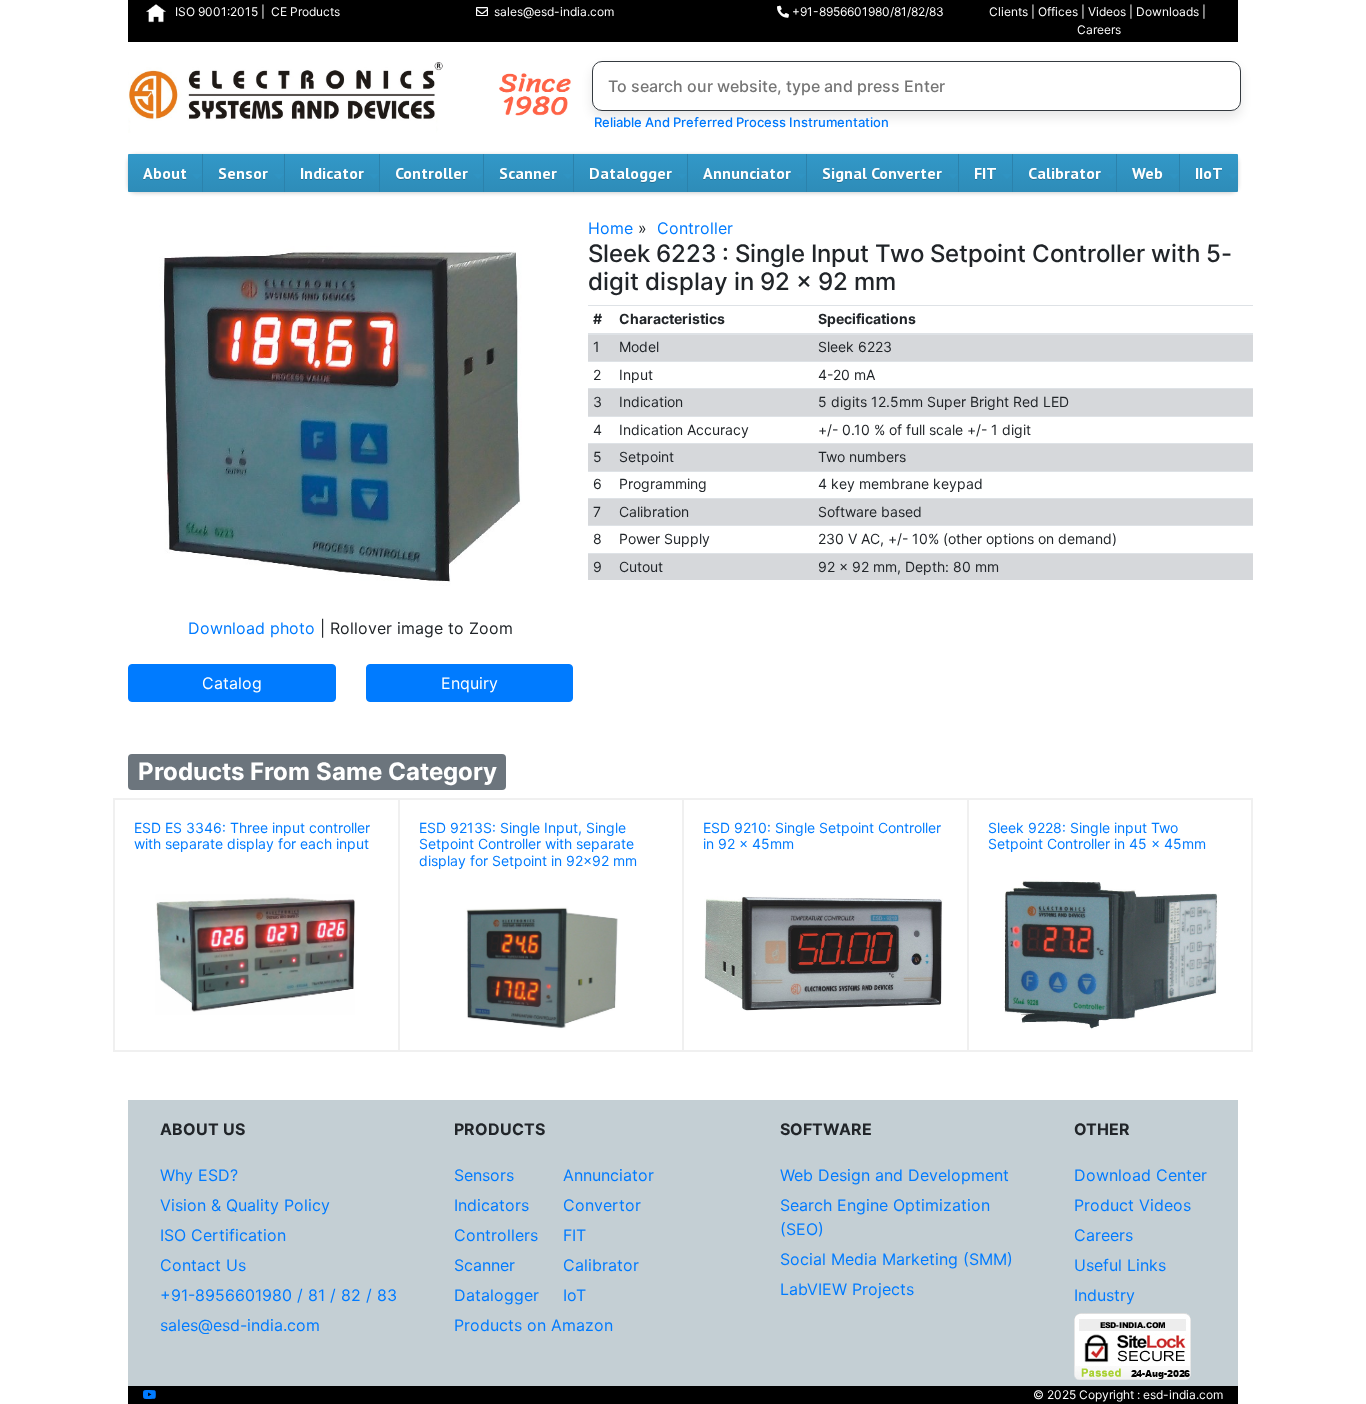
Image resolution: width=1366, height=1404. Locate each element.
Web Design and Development (894, 1175)
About (165, 173)
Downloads (1167, 11)
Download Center (1140, 1175)
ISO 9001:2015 (216, 11)
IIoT (1209, 173)
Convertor (602, 1205)
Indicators (491, 1205)
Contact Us (203, 1265)
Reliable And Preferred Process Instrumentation (738, 122)
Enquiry (469, 683)
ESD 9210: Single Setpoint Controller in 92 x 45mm (822, 836)
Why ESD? (199, 1175)
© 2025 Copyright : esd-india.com (1128, 1394)
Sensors (484, 1175)
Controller (431, 173)
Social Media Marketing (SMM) (896, 1259)
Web (1147, 173)
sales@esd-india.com (551, 11)
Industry (1104, 1295)
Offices (1058, 11)
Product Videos (1132, 1205)
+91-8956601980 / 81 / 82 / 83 (278, 1295)
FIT (985, 173)
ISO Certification (223, 1235)
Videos (1107, 11)
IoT (574, 1295)
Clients (1008, 11)
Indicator (332, 173)
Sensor (243, 173)
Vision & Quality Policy (245, 1205)
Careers (1099, 29)
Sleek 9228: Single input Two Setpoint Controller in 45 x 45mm (1097, 836)
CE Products (305, 11)
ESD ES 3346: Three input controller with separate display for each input (252, 836)
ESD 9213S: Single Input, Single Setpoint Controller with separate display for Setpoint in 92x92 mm (528, 844)
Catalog (232, 683)
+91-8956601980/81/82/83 (866, 11)
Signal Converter (882, 173)
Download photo (251, 628)
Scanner (528, 173)
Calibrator (1064, 173)
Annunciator (747, 173)
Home (610, 228)
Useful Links (1120, 1265)
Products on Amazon (533, 1325)
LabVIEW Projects (847, 1289)
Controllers (496, 1235)
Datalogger (630, 173)
